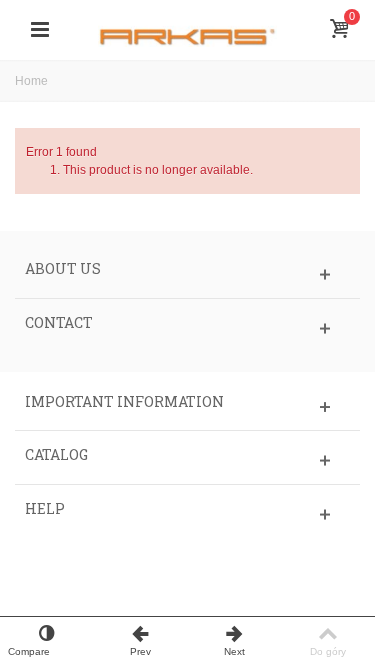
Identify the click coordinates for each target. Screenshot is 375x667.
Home (31, 81)
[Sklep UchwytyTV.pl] (188, 29)
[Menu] (40, 30)
